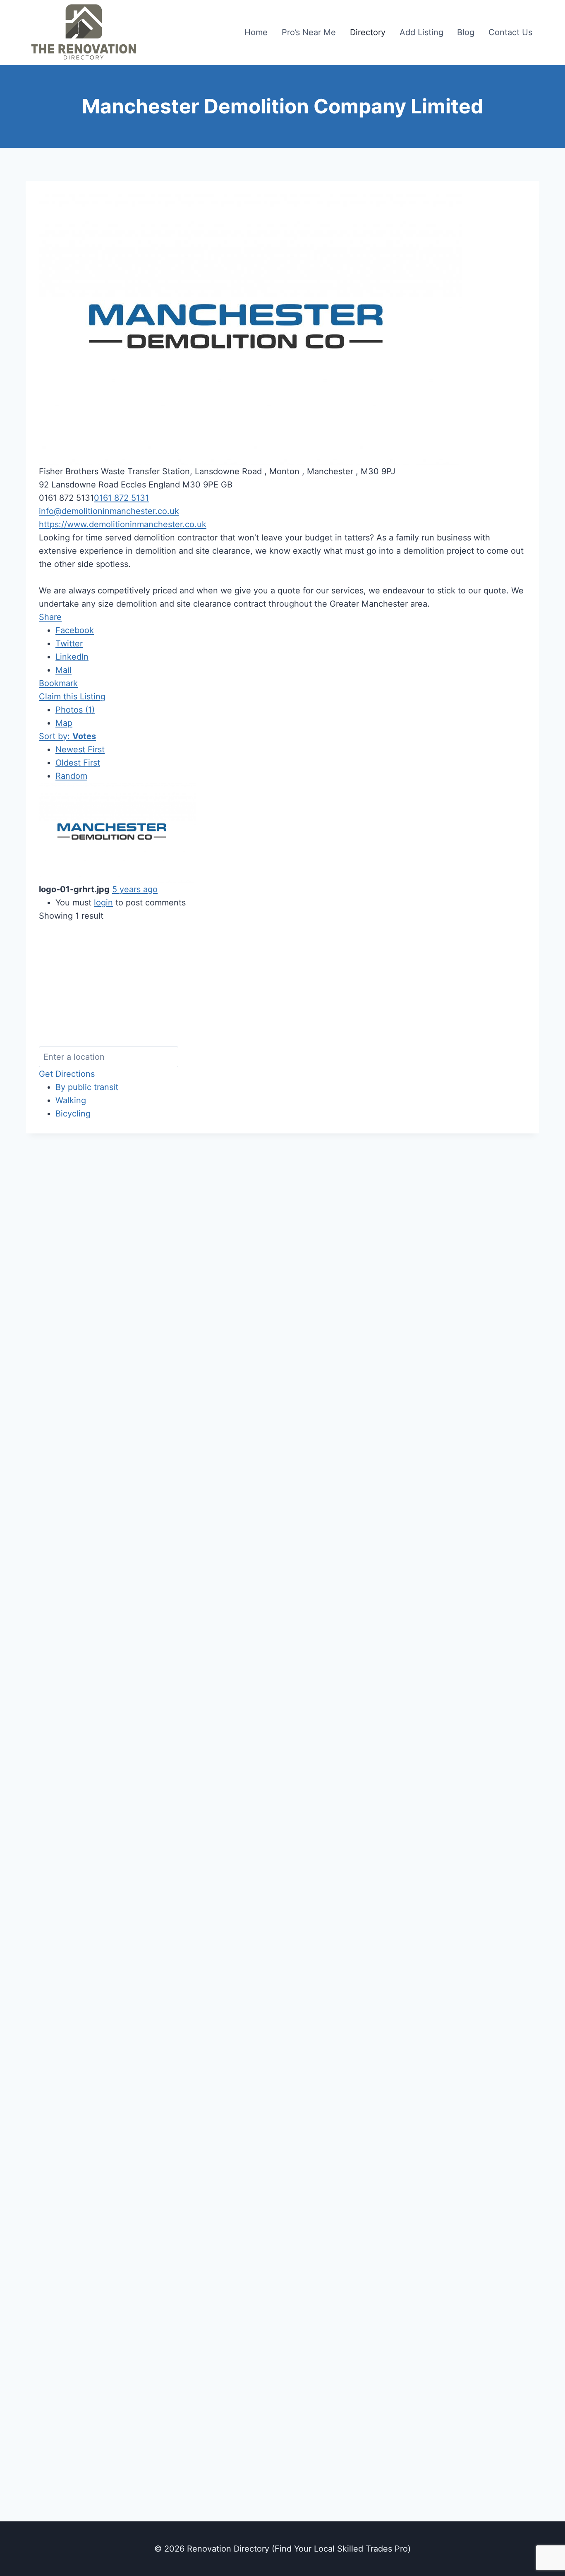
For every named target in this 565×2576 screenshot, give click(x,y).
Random (71, 776)
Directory (368, 32)
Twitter (69, 643)
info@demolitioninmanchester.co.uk (109, 511)
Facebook (75, 630)
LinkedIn (72, 657)
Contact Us (510, 32)
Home (256, 32)
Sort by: (67, 736)
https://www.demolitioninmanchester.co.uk (123, 524)
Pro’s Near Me (309, 32)
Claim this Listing (72, 696)
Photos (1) (75, 710)
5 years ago (135, 889)
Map (64, 723)
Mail (63, 670)
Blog (466, 32)
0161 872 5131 (121, 498)
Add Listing (421, 32)
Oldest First (78, 763)
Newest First (80, 749)
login (103, 903)
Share (50, 617)
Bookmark (58, 683)
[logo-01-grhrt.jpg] (117, 833)
